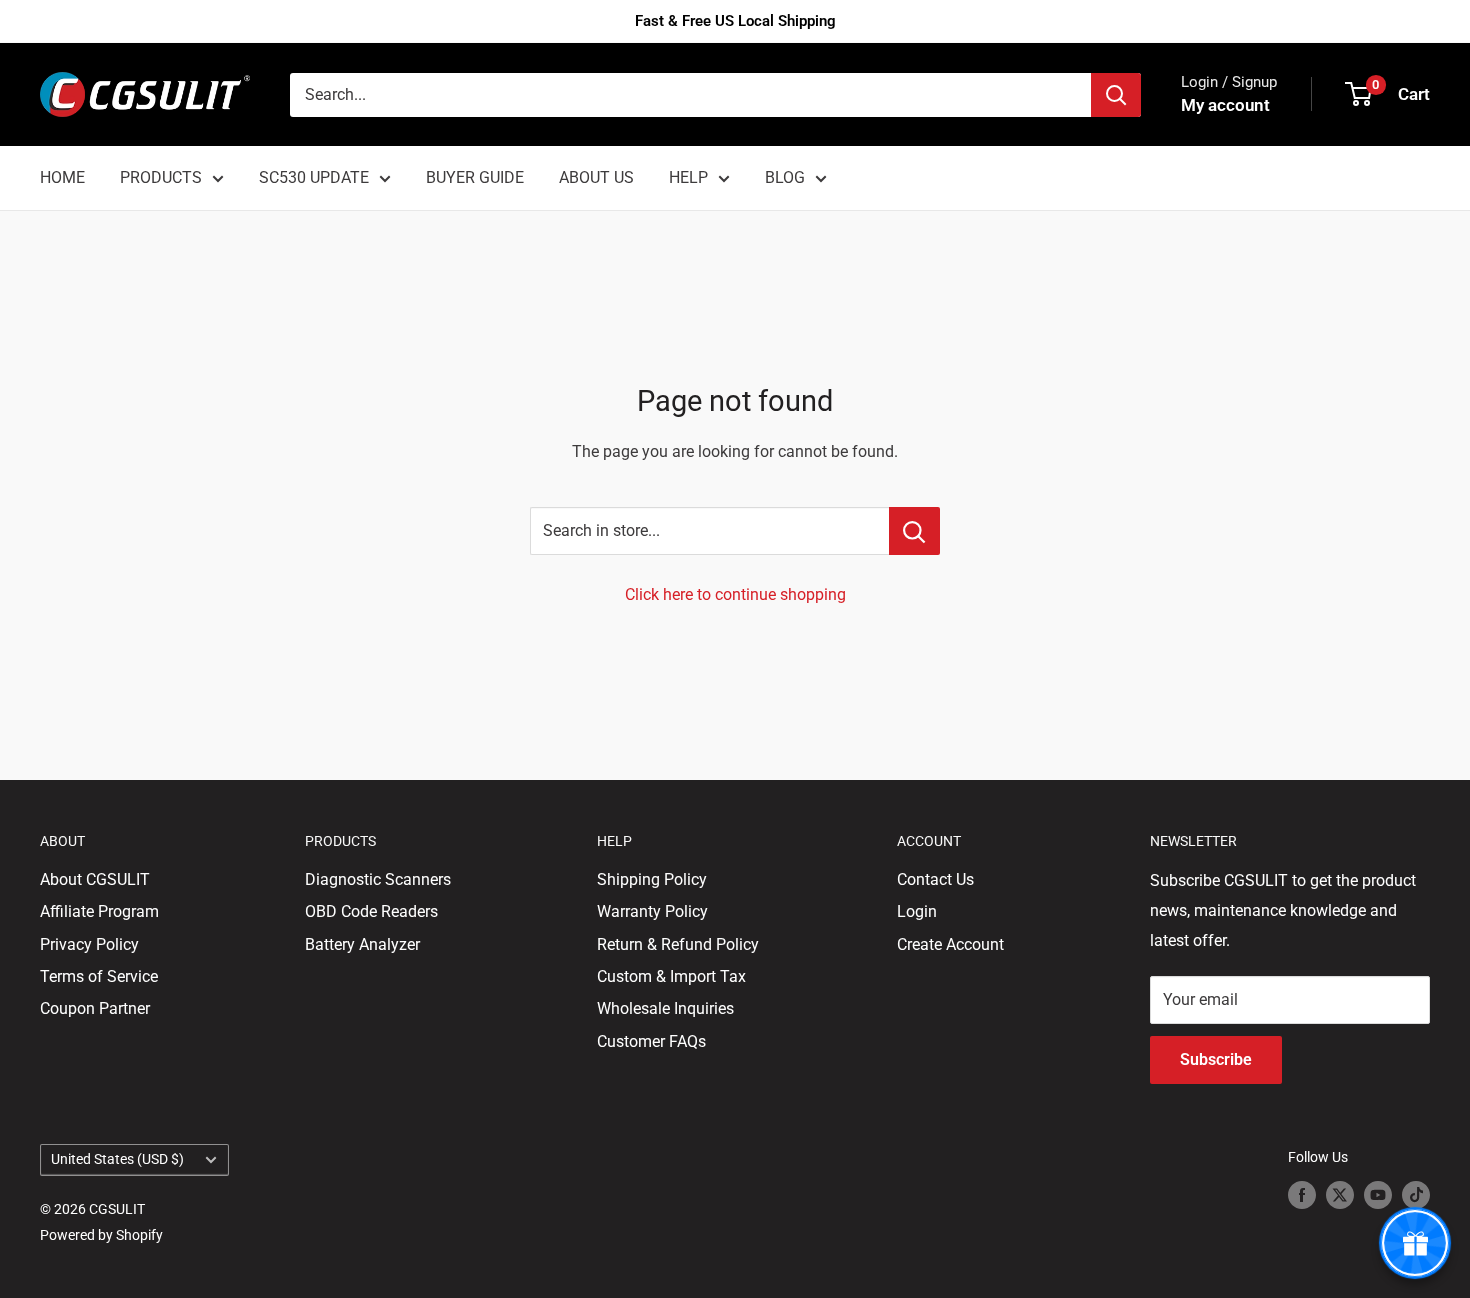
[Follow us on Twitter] (1340, 1195)
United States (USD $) (117, 1159)
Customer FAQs (651, 1041)
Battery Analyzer (362, 944)
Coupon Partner (95, 1008)
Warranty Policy (652, 911)
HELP (688, 177)
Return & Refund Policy (678, 944)
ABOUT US (596, 177)
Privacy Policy (89, 944)
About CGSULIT (95, 879)
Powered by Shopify (101, 1235)
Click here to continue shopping (735, 594)
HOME (62, 177)
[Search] (1116, 95)
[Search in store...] (914, 531)
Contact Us (935, 879)
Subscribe (1216, 1059)
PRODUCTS (161, 177)
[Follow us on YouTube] (1378, 1195)
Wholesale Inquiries (665, 1008)
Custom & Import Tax (671, 976)
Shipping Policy (652, 879)
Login (917, 911)
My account (1225, 105)
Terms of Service (99, 976)
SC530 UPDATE (314, 177)
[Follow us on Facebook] (1302, 1195)
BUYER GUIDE (475, 177)
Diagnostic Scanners (378, 879)
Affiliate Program (99, 911)
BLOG (785, 177)
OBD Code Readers (371, 911)
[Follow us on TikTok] (1416, 1195)
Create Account (950, 944)
